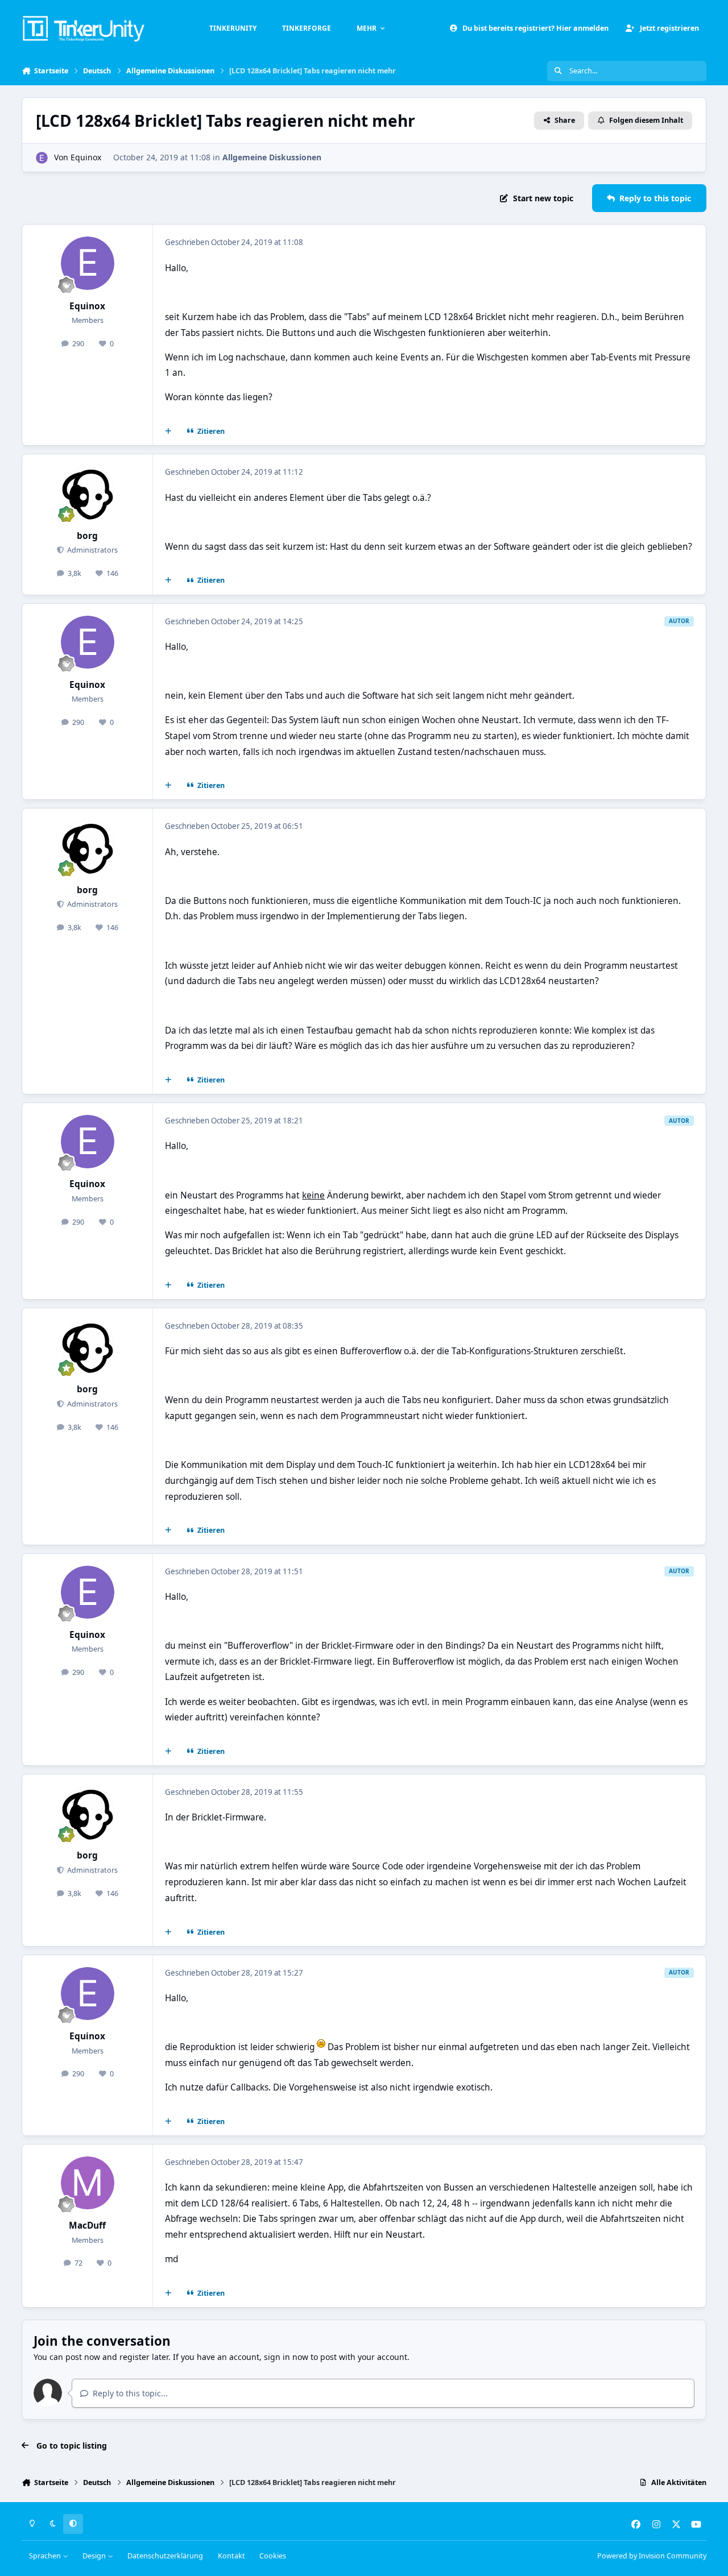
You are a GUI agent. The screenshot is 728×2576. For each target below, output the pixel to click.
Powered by (652, 2556)
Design (95, 2556)
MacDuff (87, 2226)
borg (87, 536)
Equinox (86, 157)
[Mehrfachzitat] (168, 432)
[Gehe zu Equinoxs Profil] (42, 158)
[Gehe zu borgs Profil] (88, 493)
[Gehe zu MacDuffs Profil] (88, 2183)
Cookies (273, 2556)
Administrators (92, 550)
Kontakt (231, 2556)
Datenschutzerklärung (165, 2556)
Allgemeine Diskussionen (272, 157)
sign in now (286, 2357)
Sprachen (46, 2556)
